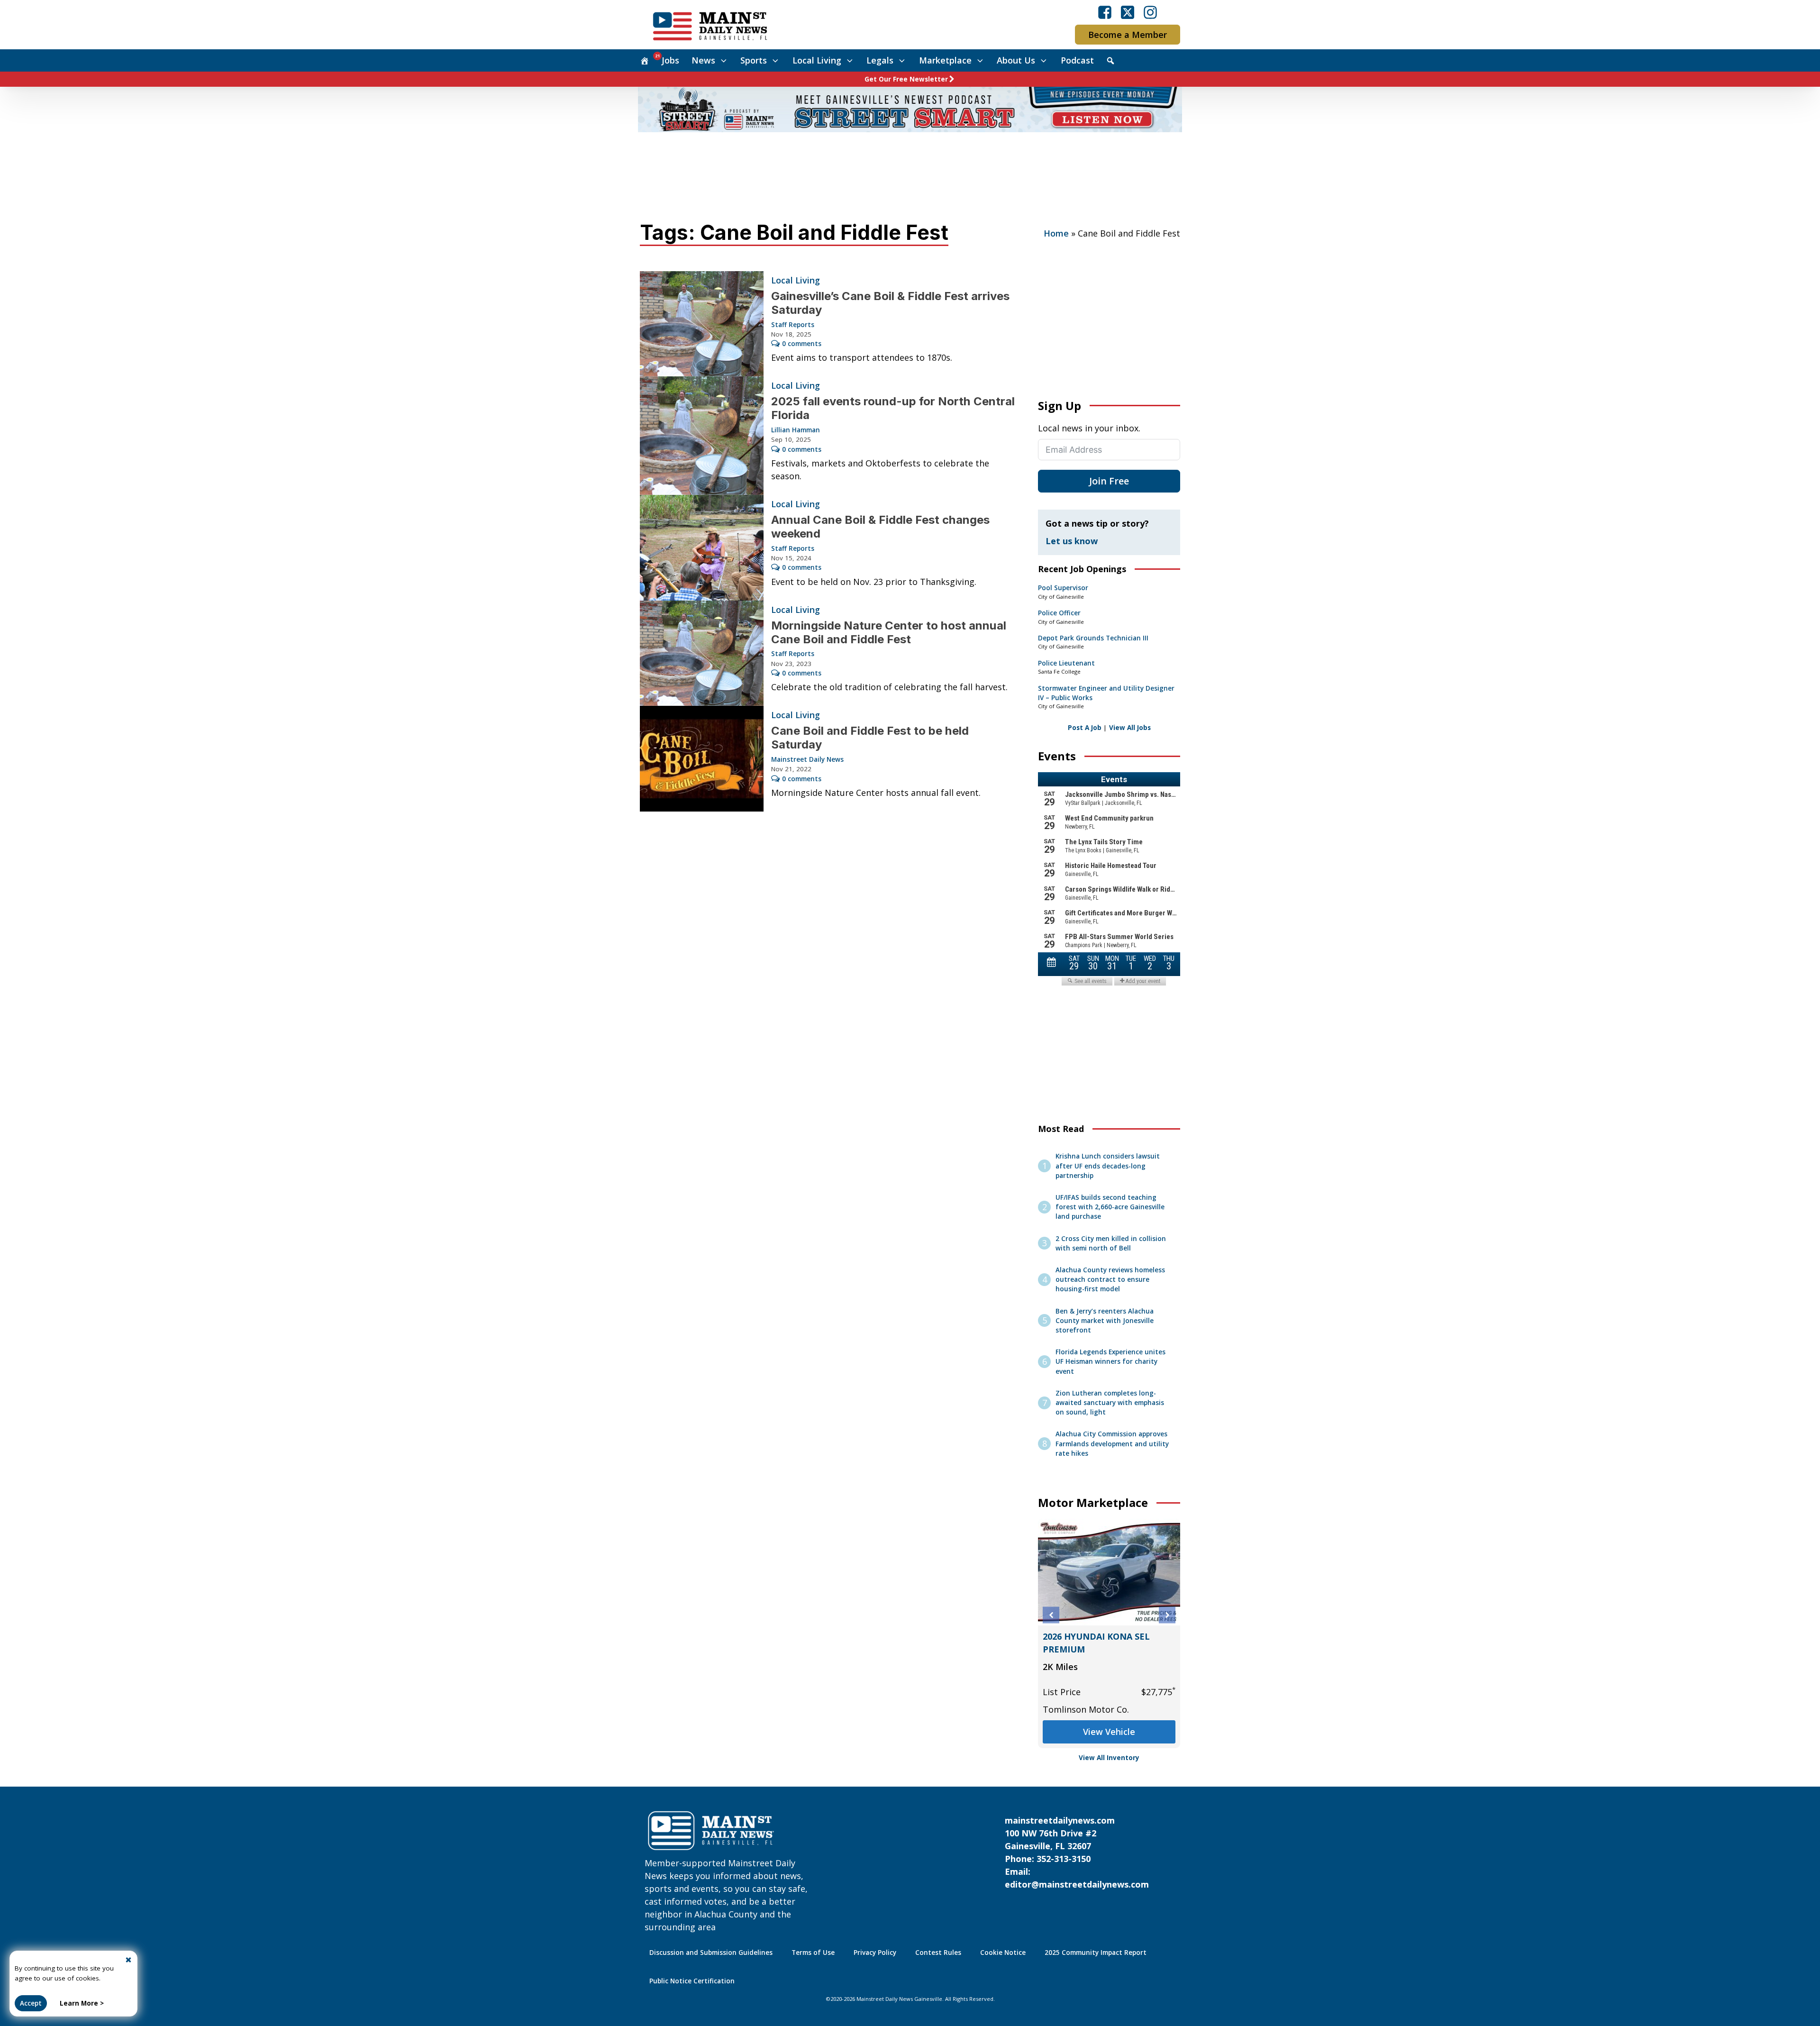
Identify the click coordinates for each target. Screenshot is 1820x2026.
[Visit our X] (1128, 12)
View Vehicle (1109, 1732)
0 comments (802, 344)
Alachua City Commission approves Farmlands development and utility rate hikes (1112, 1444)
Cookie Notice (1003, 1953)
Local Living (817, 60)
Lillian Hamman (796, 430)
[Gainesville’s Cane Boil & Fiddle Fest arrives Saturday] (702, 324)
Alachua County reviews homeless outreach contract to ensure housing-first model (1110, 1280)
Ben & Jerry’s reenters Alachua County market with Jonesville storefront (1105, 1321)
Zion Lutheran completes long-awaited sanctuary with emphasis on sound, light (1110, 1403)
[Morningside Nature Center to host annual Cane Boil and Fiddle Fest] (702, 653)
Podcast (1077, 60)
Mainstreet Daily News (807, 759)
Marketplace (945, 60)
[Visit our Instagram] (1150, 12)
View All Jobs (1130, 728)
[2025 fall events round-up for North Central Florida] (702, 436)
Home (1056, 233)
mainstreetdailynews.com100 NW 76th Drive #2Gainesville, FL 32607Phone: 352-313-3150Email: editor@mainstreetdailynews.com (1077, 1852)
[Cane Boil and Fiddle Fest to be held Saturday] (702, 759)
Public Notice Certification (692, 1981)
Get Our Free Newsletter (906, 79)
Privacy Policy (875, 1953)
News (703, 60)
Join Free (1109, 481)
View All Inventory (1109, 1758)
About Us (1016, 60)
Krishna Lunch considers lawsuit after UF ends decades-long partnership (1108, 1166)
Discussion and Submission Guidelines (711, 1953)
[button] (1051, 1615)
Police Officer (1059, 613)
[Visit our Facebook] (1105, 12)
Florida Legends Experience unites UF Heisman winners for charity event (1110, 1362)
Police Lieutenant (1066, 663)
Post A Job (1085, 728)
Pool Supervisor (1063, 588)
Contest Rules (938, 1953)
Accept (31, 2003)
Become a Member (1128, 35)
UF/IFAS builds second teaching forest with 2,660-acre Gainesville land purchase (1110, 1207)
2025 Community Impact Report (1096, 1953)
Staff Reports (793, 325)
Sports (754, 60)
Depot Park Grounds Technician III (1093, 638)
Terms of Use (813, 1953)
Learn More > (82, 2003)
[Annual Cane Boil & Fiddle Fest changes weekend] (702, 548)
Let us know (1072, 541)
